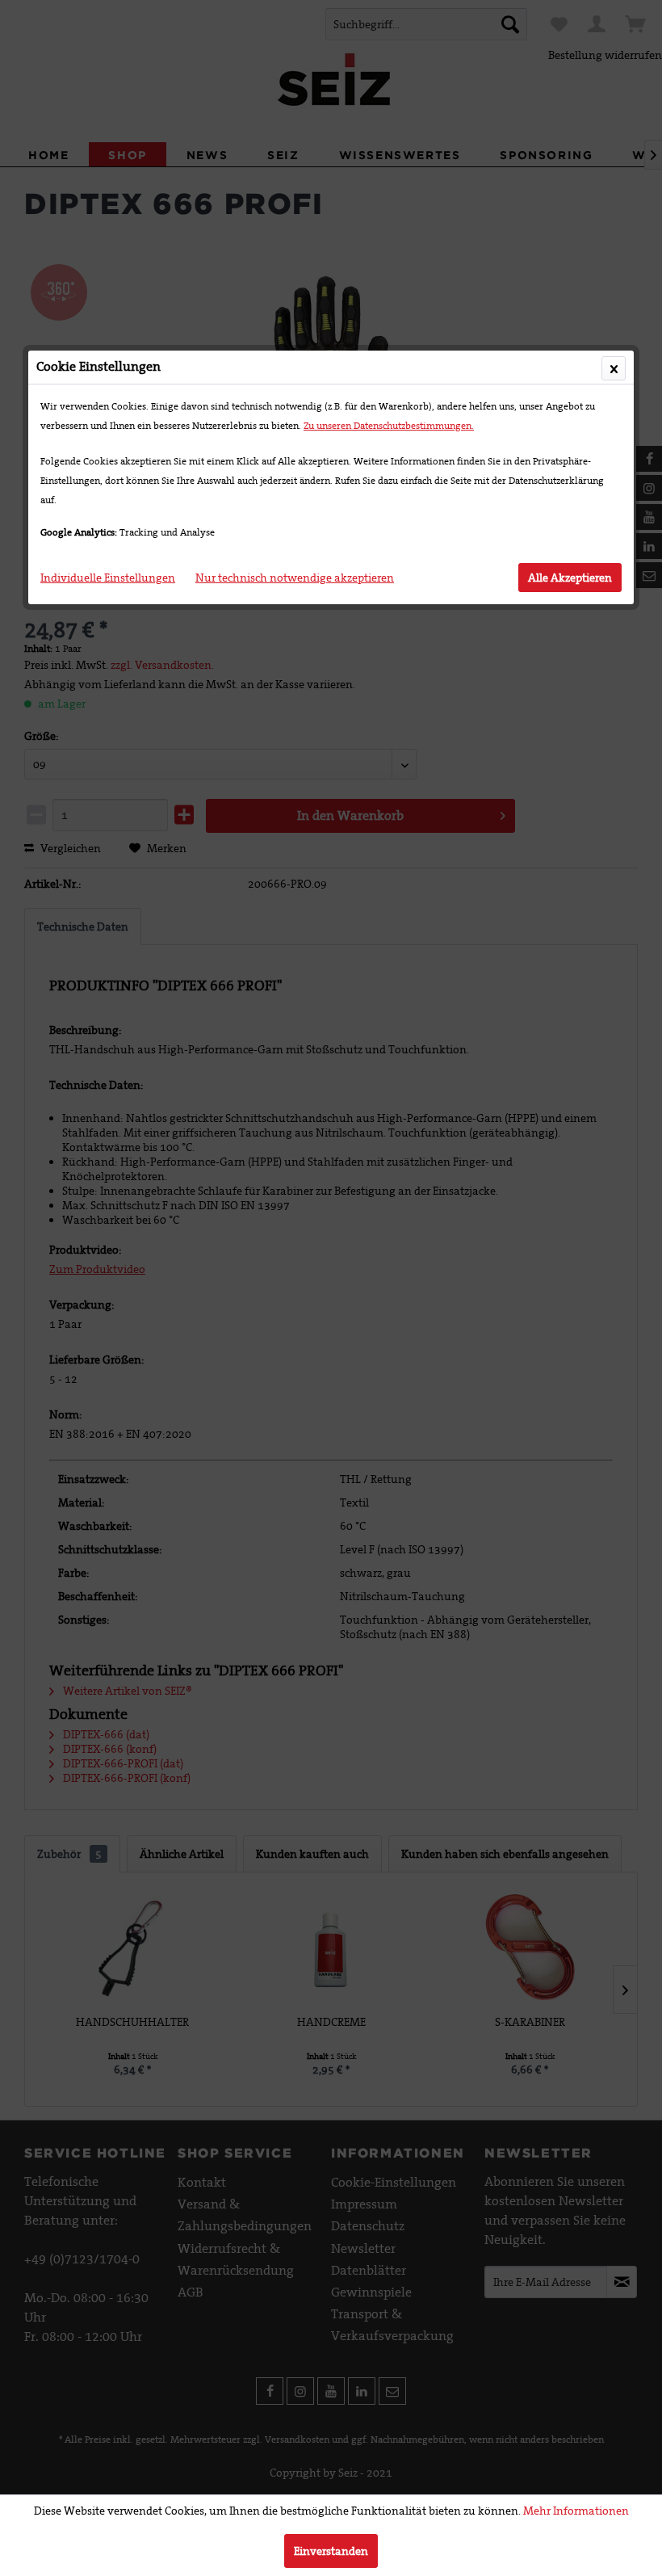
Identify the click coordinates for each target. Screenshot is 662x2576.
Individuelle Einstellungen (108, 578)
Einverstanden (331, 2551)
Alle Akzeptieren (570, 578)
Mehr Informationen (576, 2511)
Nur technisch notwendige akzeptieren (295, 578)
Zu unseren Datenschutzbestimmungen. (389, 426)
